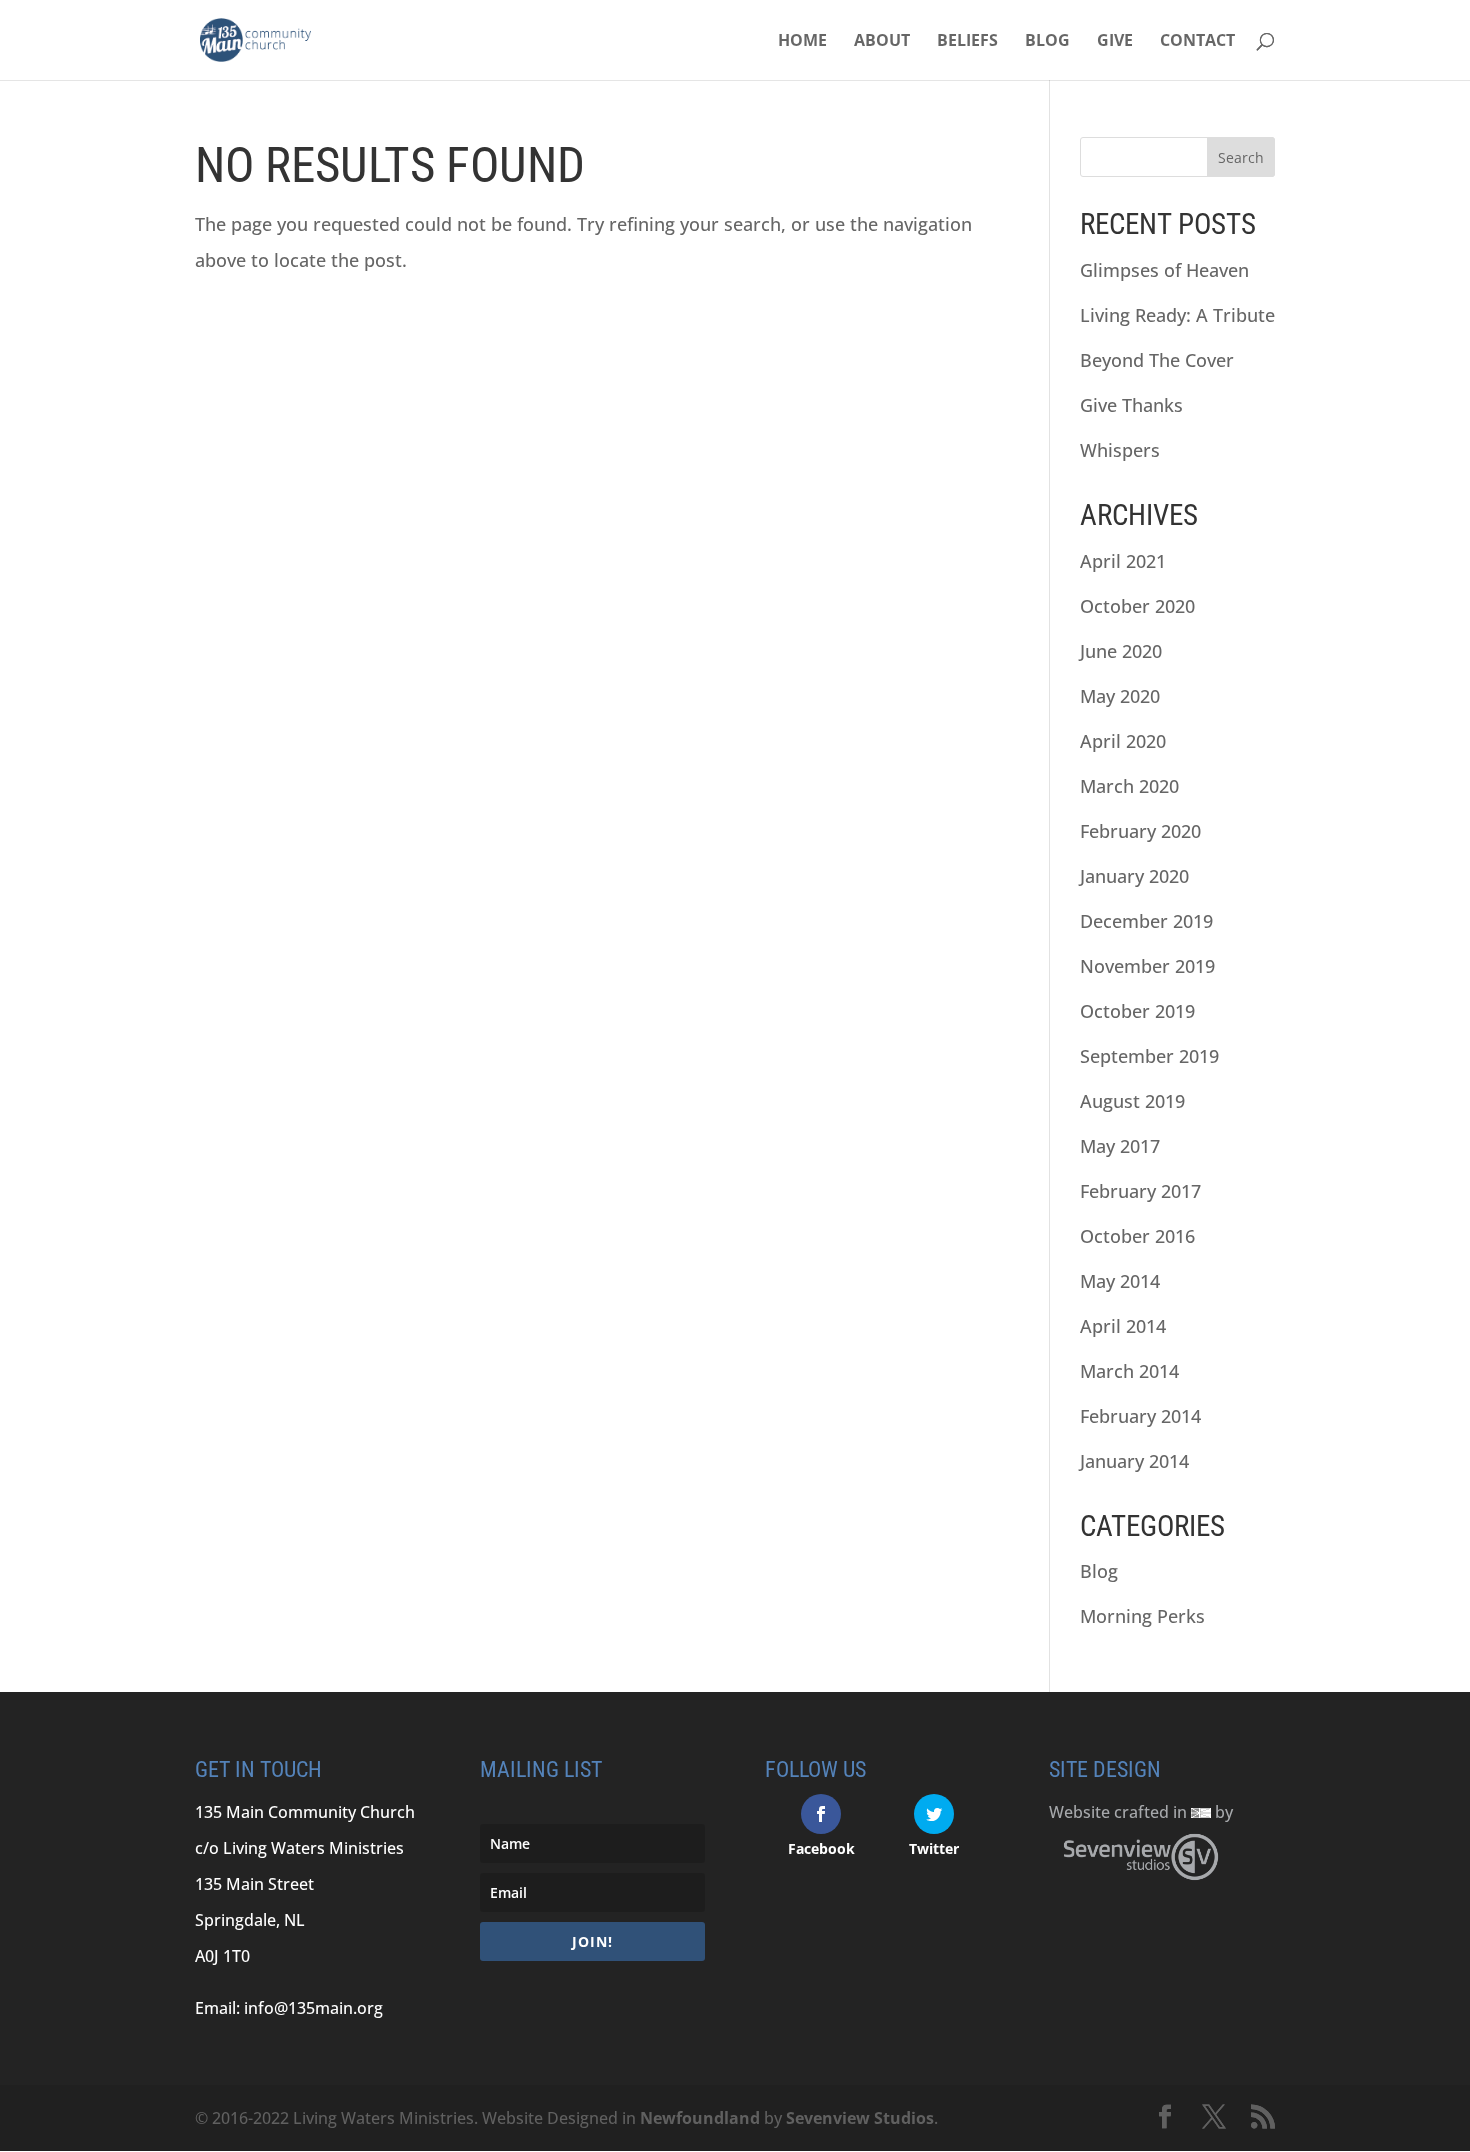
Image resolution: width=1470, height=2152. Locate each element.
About (882, 42)
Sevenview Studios (860, 2118)
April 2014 (1123, 1326)
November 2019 (1147, 966)
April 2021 (1123, 561)
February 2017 (1140, 1191)
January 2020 (1134, 876)
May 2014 (1120, 1281)
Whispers (1120, 450)
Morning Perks (1142, 1616)
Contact (1197, 42)
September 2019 (1149, 1056)
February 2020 (1140, 831)
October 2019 (1137, 1011)
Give (1115, 42)
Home (802, 42)
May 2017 (1120, 1146)
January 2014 (1134, 1461)
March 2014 (1129, 1371)
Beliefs (967, 42)
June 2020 (1121, 651)
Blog (1047, 42)
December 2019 (1146, 921)
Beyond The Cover (1157, 360)
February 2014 (1140, 1416)
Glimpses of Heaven (1164, 270)
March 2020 (1129, 786)
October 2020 (1137, 606)
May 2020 (1120, 696)
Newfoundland (700, 2118)
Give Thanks (1131, 405)
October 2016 (1137, 1236)
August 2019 (1132, 1101)
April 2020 (1123, 741)
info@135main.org (313, 2008)
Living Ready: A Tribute (1177, 315)
